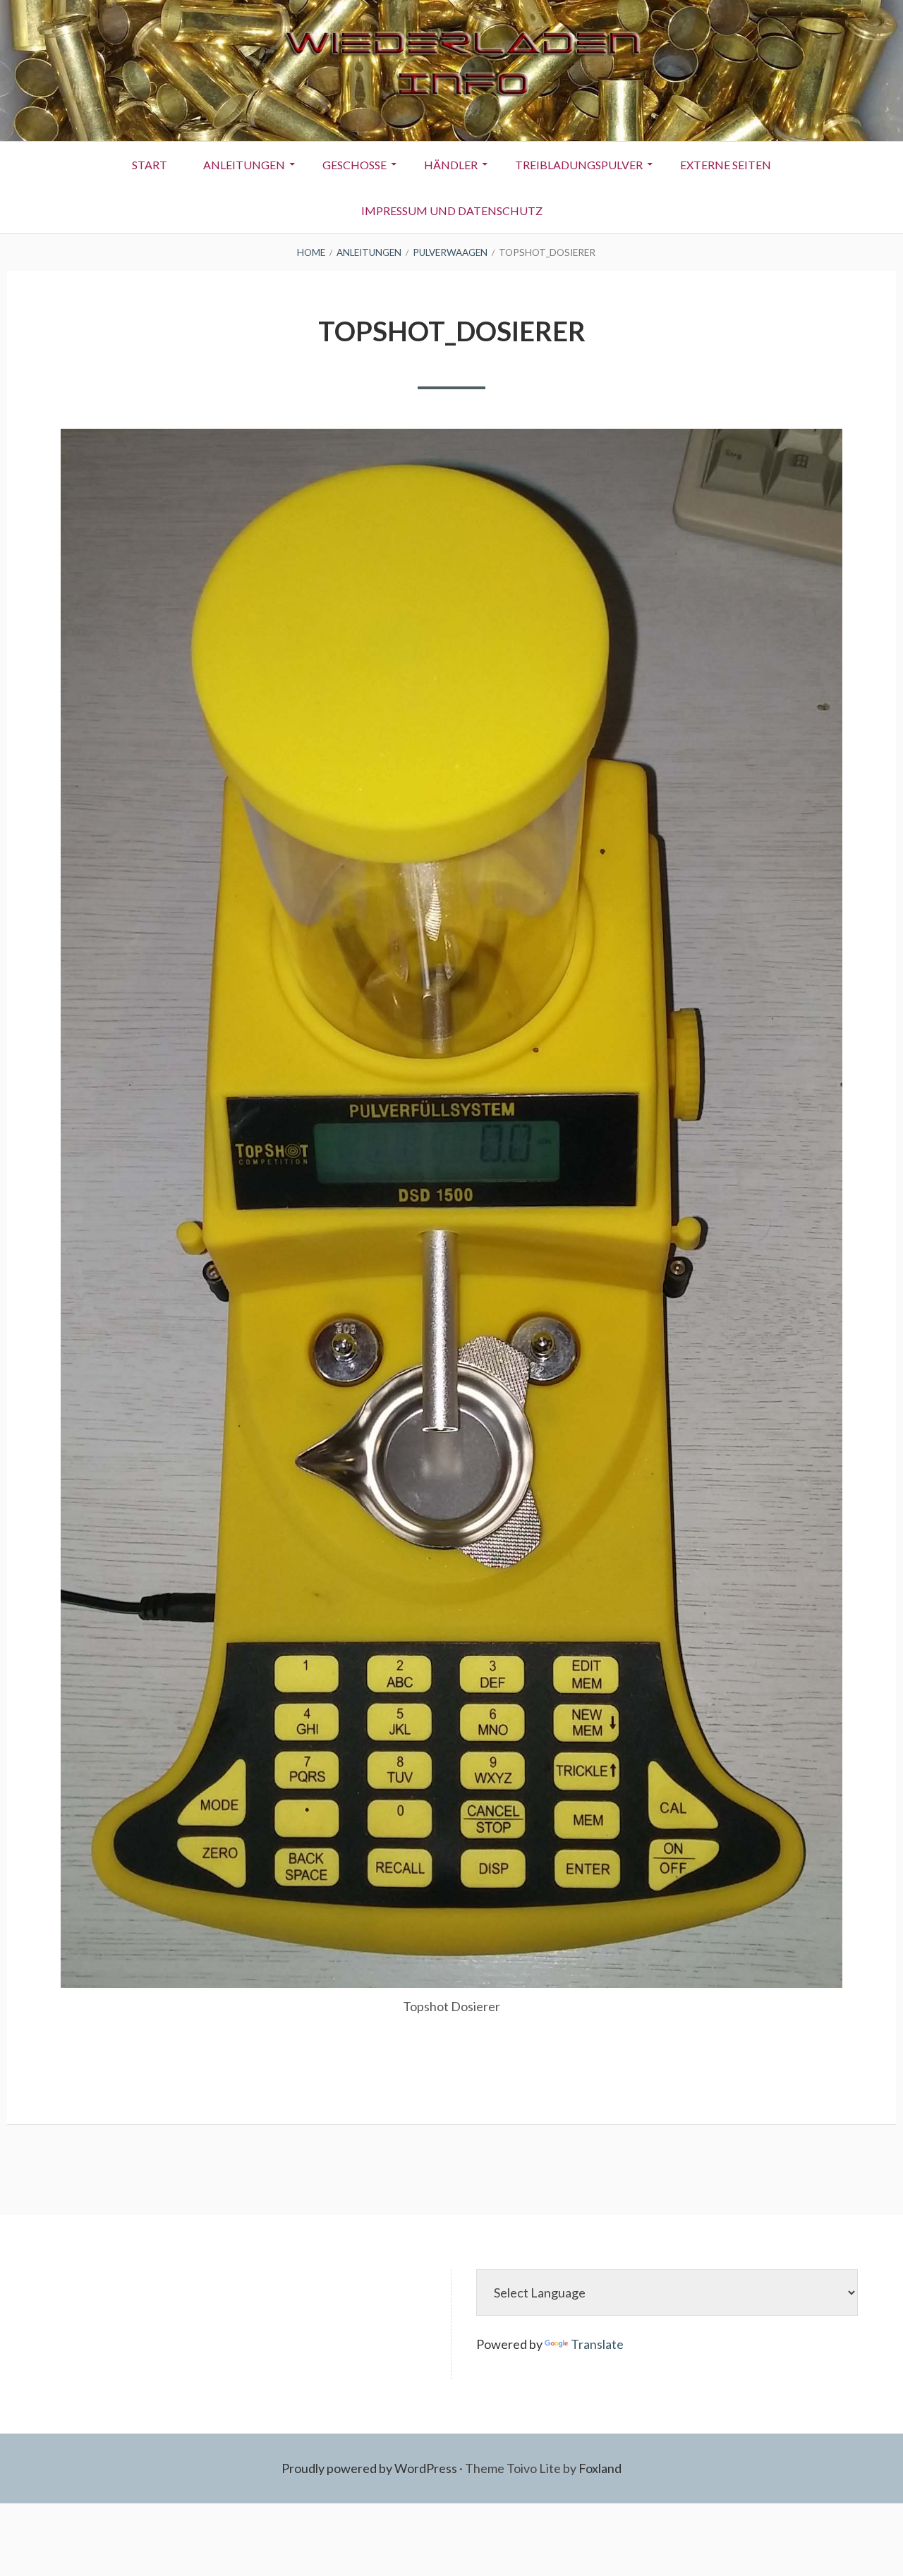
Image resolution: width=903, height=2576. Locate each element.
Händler (451, 165)
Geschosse (354, 165)
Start (150, 165)
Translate (597, 2344)
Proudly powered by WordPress (369, 2468)
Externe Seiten (726, 165)
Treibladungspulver (579, 165)
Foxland (600, 2468)
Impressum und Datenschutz (452, 210)
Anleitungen (244, 165)
